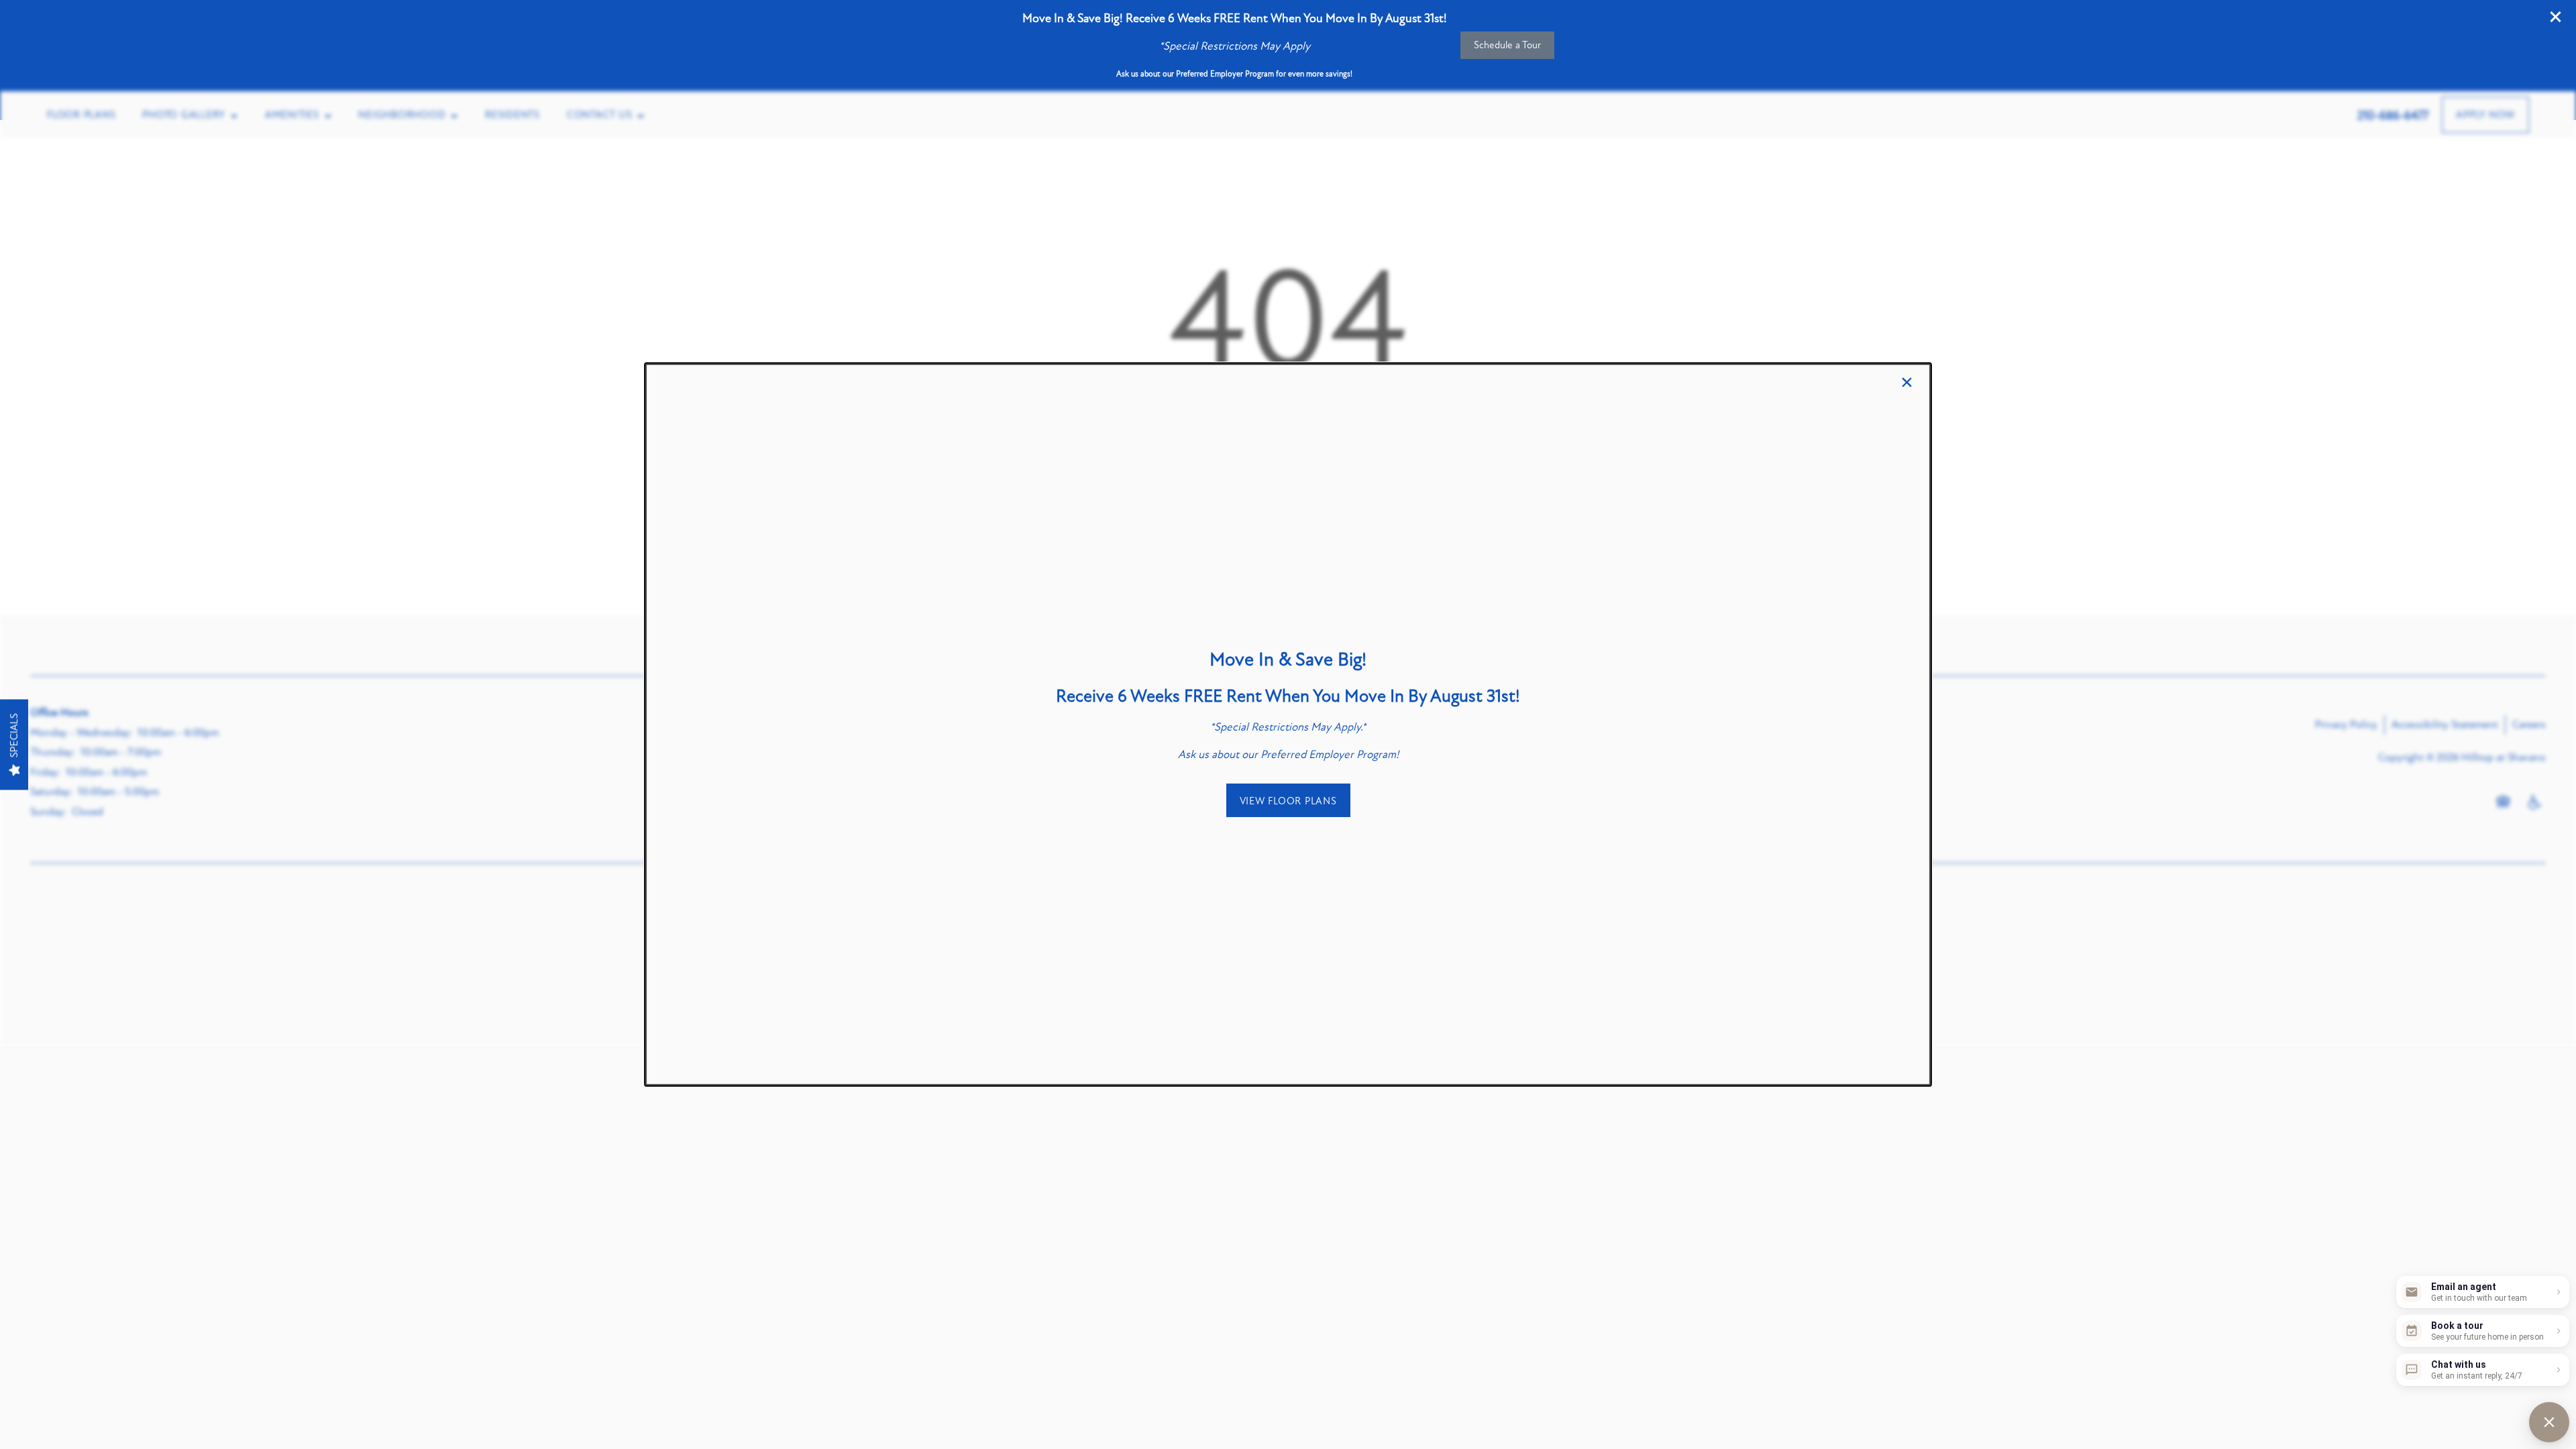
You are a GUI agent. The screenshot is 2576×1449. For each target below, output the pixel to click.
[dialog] (1288, 724)
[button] (1288, 800)
